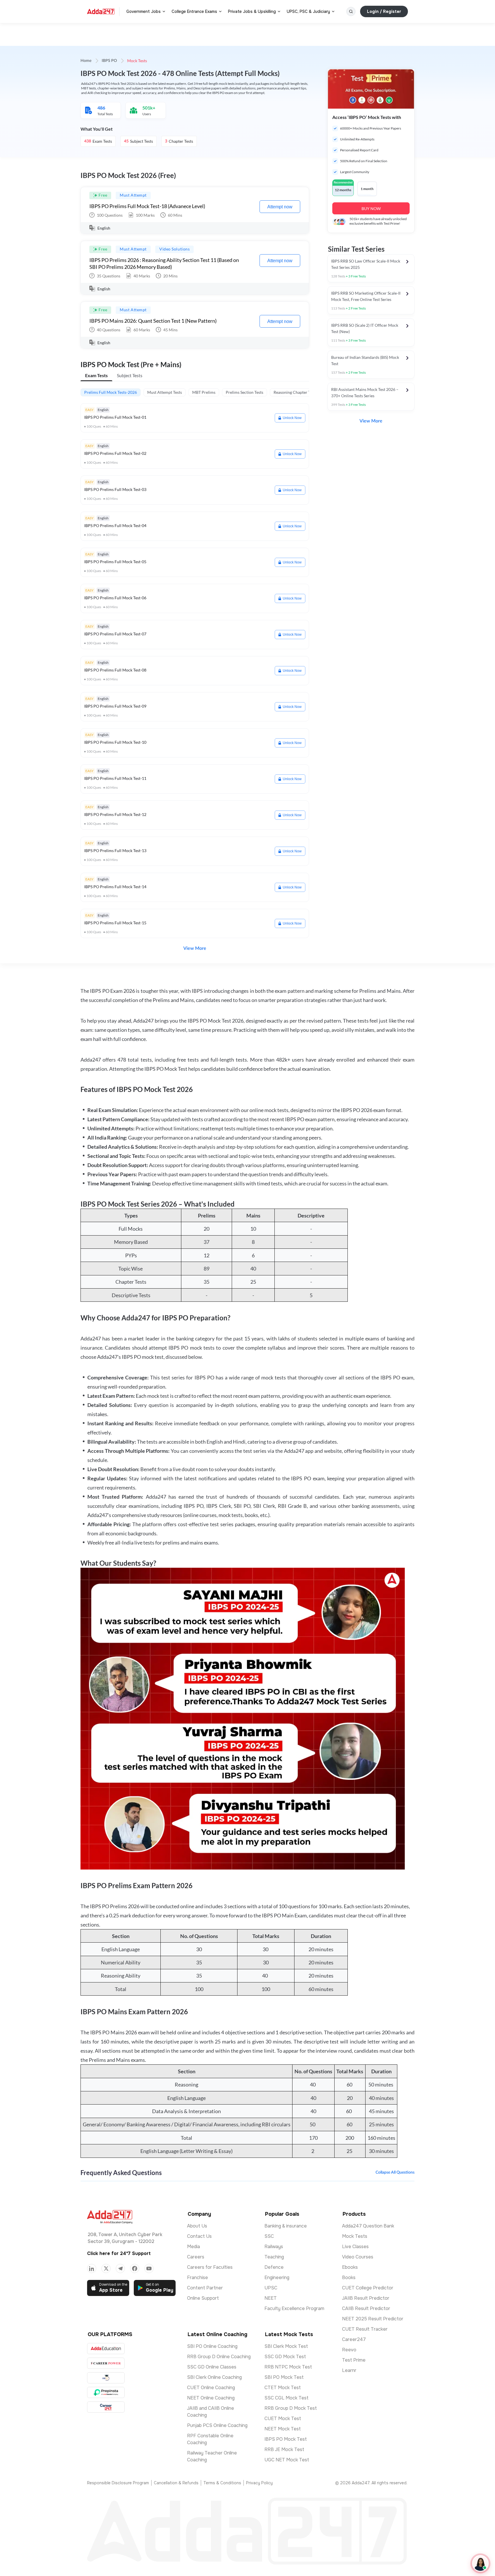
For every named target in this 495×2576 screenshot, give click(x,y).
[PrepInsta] (106, 2392)
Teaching (274, 2257)
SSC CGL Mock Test (286, 2398)
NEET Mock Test (283, 2429)
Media (194, 2247)
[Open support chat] (480, 2563)
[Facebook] (135, 2268)
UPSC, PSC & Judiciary (308, 11)
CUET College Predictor (368, 2288)
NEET (271, 2298)
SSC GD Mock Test (285, 2357)
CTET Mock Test (283, 2388)
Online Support (203, 2298)
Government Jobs (144, 11)
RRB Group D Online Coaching (219, 2357)
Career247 (354, 2339)
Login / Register (384, 11)
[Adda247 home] (101, 11)
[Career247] (106, 2407)
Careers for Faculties (210, 2267)
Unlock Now (292, 418)
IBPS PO (109, 61)
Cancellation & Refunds (176, 2483)
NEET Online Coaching (211, 2398)
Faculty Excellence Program (294, 2308)
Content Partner (205, 2288)
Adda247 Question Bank (368, 2226)
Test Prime (354, 2360)
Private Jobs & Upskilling (252, 11)
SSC (269, 2236)
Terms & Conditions (222, 2483)
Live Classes (355, 2247)
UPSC (271, 2288)
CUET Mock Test (283, 2419)
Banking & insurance (286, 2226)
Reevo (349, 2350)
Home (86, 61)
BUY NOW (371, 209)
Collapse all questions (395, 2172)
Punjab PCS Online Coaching (217, 2425)
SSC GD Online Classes (212, 2367)
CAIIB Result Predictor (366, 2308)
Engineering (277, 2278)
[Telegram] (120, 2268)
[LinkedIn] (92, 2268)
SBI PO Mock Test (284, 2377)
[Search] (351, 11)
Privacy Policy (259, 2483)
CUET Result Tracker (365, 2329)
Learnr (349, 2370)
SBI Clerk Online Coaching (214, 2377)
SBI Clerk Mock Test (286, 2346)
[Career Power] (106, 2363)
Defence (274, 2267)
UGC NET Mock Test (287, 2460)
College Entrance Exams (194, 11)
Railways (274, 2247)
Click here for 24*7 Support (119, 2253)
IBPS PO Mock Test (286, 2439)
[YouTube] (149, 2268)
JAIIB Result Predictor (366, 2298)
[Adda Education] (106, 2349)
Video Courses (358, 2257)
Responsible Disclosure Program (118, 2483)
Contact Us (199, 2236)
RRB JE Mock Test (284, 2449)
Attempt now (280, 207)
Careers (196, 2257)
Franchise (198, 2278)
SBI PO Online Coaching (212, 2346)
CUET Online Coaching (211, 2388)
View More (195, 948)
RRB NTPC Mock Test (288, 2367)
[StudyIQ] (106, 2378)
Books (349, 2278)
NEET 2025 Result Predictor (373, 2319)
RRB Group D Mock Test (291, 2408)
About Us (197, 2226)
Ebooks (350, 2267)
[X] (106, 2268)
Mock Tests (355, 2236)
